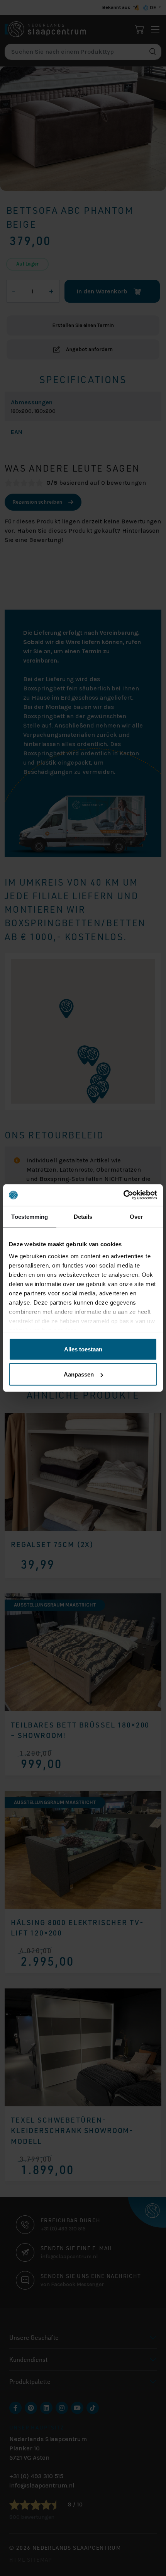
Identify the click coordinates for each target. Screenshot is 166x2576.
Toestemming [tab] (30, 1216)
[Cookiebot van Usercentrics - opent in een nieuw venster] (123, 1195)
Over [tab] (136, 1216)
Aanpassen (79, 1374)
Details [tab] (83, 1216)
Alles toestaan (83, 1349)
